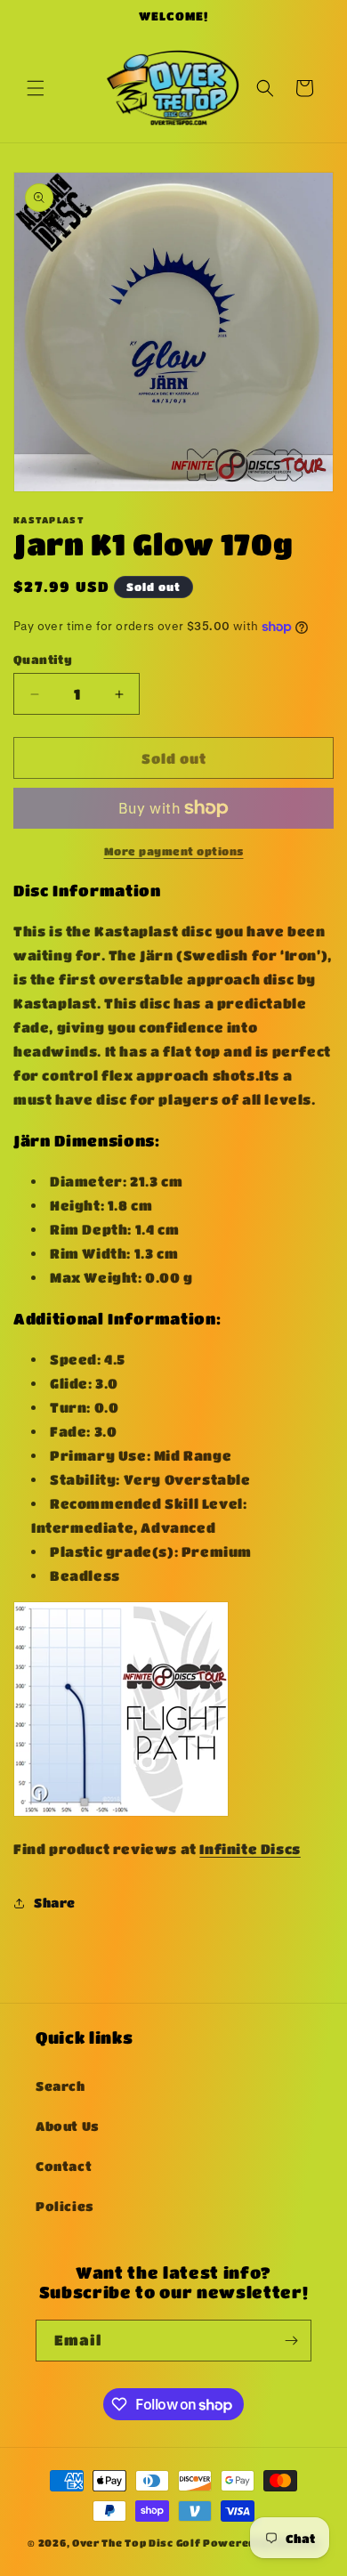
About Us (68, 2126)
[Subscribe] (291, 2341)
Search (61, 2086)
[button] (36, 88)
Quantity (43, 659)
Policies (65, 2206)
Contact (64, 2166)
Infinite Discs (250, 1849)
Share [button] (55, 1902)
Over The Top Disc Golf (136, 2543)
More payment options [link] (174, 851)
